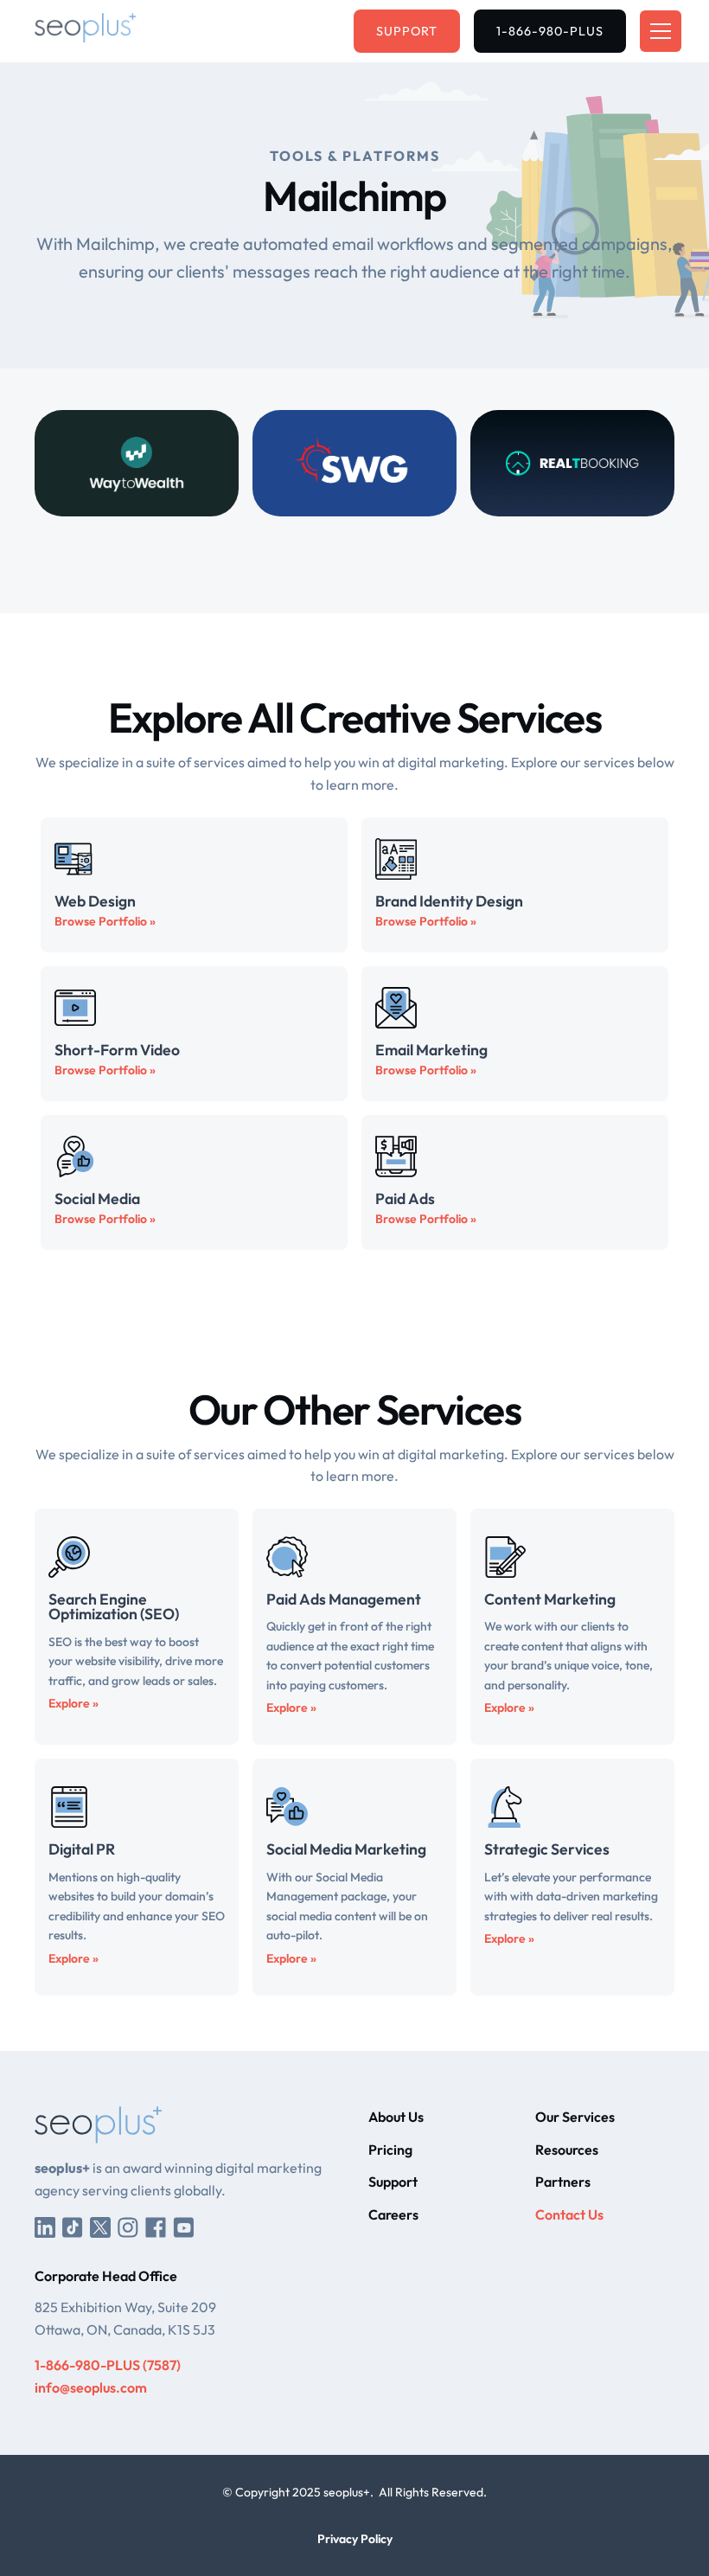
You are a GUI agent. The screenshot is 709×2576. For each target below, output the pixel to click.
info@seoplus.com (91, 2387)
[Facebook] (156, 2227)
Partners (563, 2182)
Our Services (575, 2117)
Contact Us (569, 2214)
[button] (657, 31)
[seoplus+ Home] (86, 31)
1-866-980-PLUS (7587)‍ (108, 2365)
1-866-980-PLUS (550, 31)
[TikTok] (73, 2227)
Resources (567, 2150)
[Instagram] (128, 2227)
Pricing (390, 2150)
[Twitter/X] (100, 2227)
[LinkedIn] (45, 2227)
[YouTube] (183, 2227)
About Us (396, 2117)
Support (407, 31)
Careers (393, 2214)
